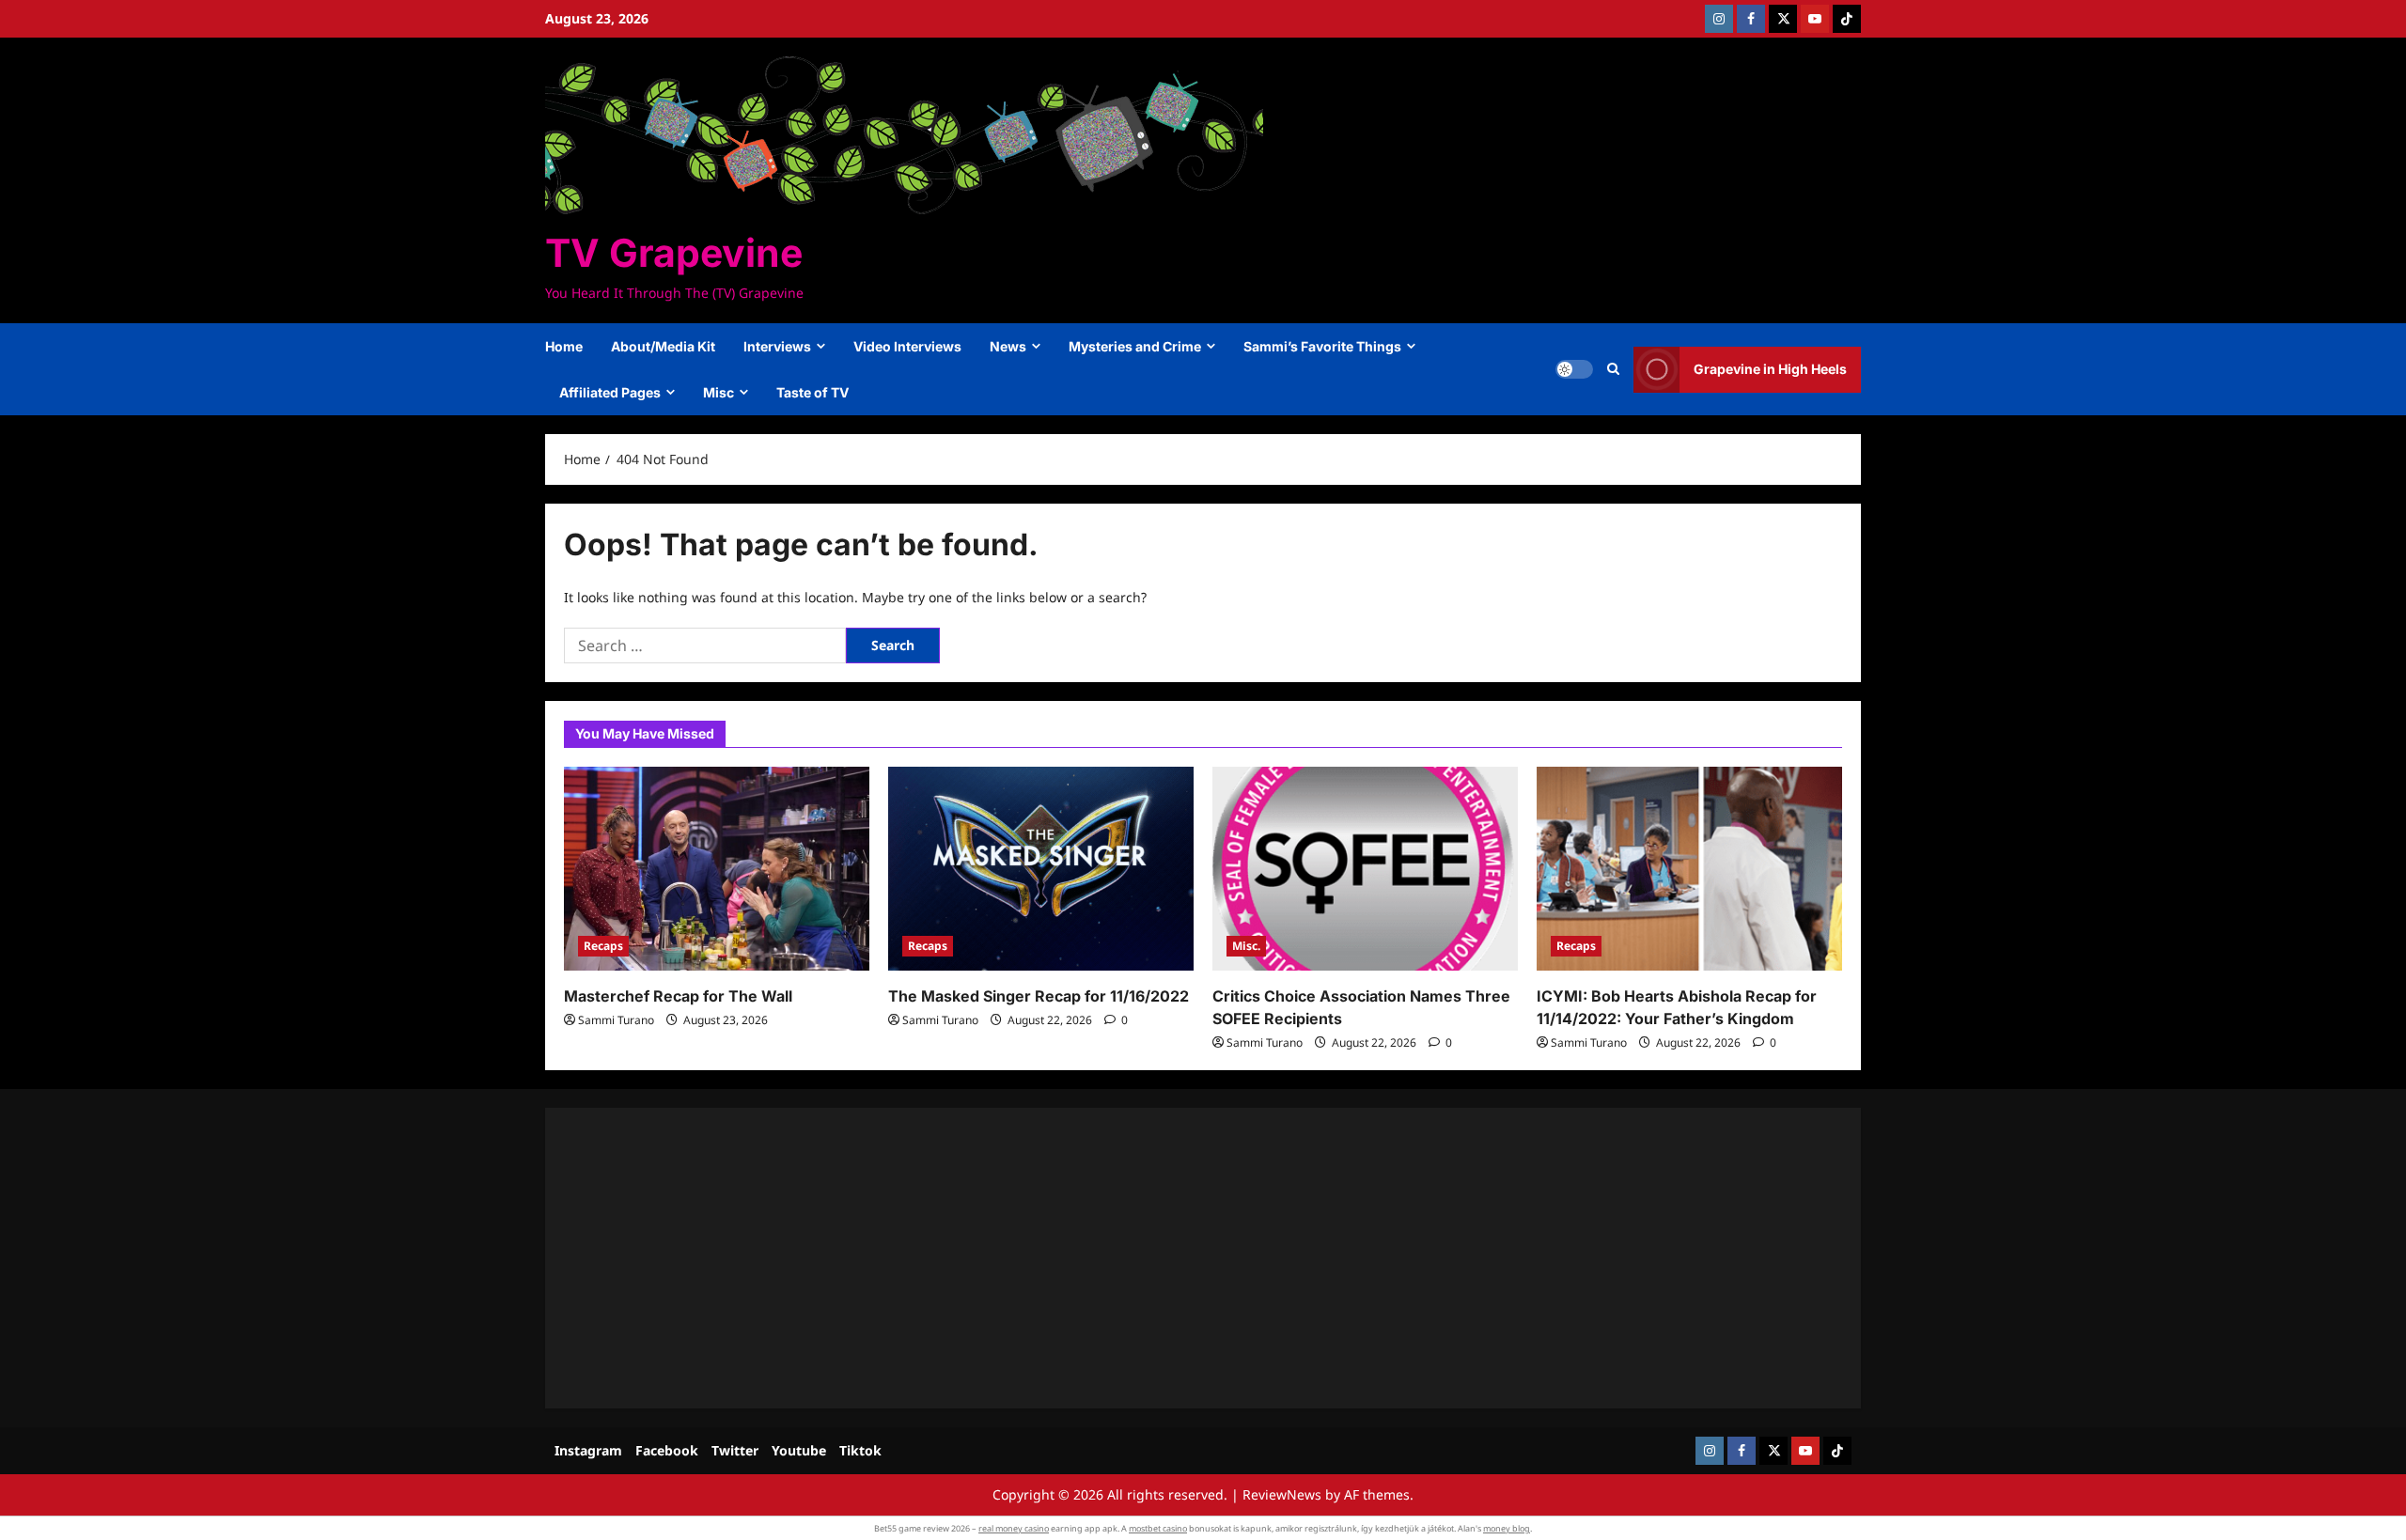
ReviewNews (1282, 1494)
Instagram (588, 1450)
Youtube (799, 1450)
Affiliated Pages (610, 392)
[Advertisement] (1128, 1258)
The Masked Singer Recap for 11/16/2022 (1039, 996)
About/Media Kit (663, 346)
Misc (719, 392)
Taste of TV (812, 392)
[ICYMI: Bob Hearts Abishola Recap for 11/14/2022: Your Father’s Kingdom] (1689, 869)
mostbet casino (1158, 1528)
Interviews (777, 346)
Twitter (735, 1450)
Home (564, 346)
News (1008, 346)
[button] (1613, 369)
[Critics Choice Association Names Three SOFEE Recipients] (1365, 869)
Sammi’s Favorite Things (1322, 346)
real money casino (1014, 1528)
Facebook (667, 1450)
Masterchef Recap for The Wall (678, 996)
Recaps (603, 946)
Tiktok (860, 1450)
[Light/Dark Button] (1574, 369)
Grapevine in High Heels (1770, 369)
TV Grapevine (674, 253)
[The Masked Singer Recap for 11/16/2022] (1041, 869)
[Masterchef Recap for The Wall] (717, 869)
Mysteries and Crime (1135, 346)
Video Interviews (907, 346)
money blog (1507, 1528)
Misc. (1246, 946)
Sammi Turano (616, 1020)
